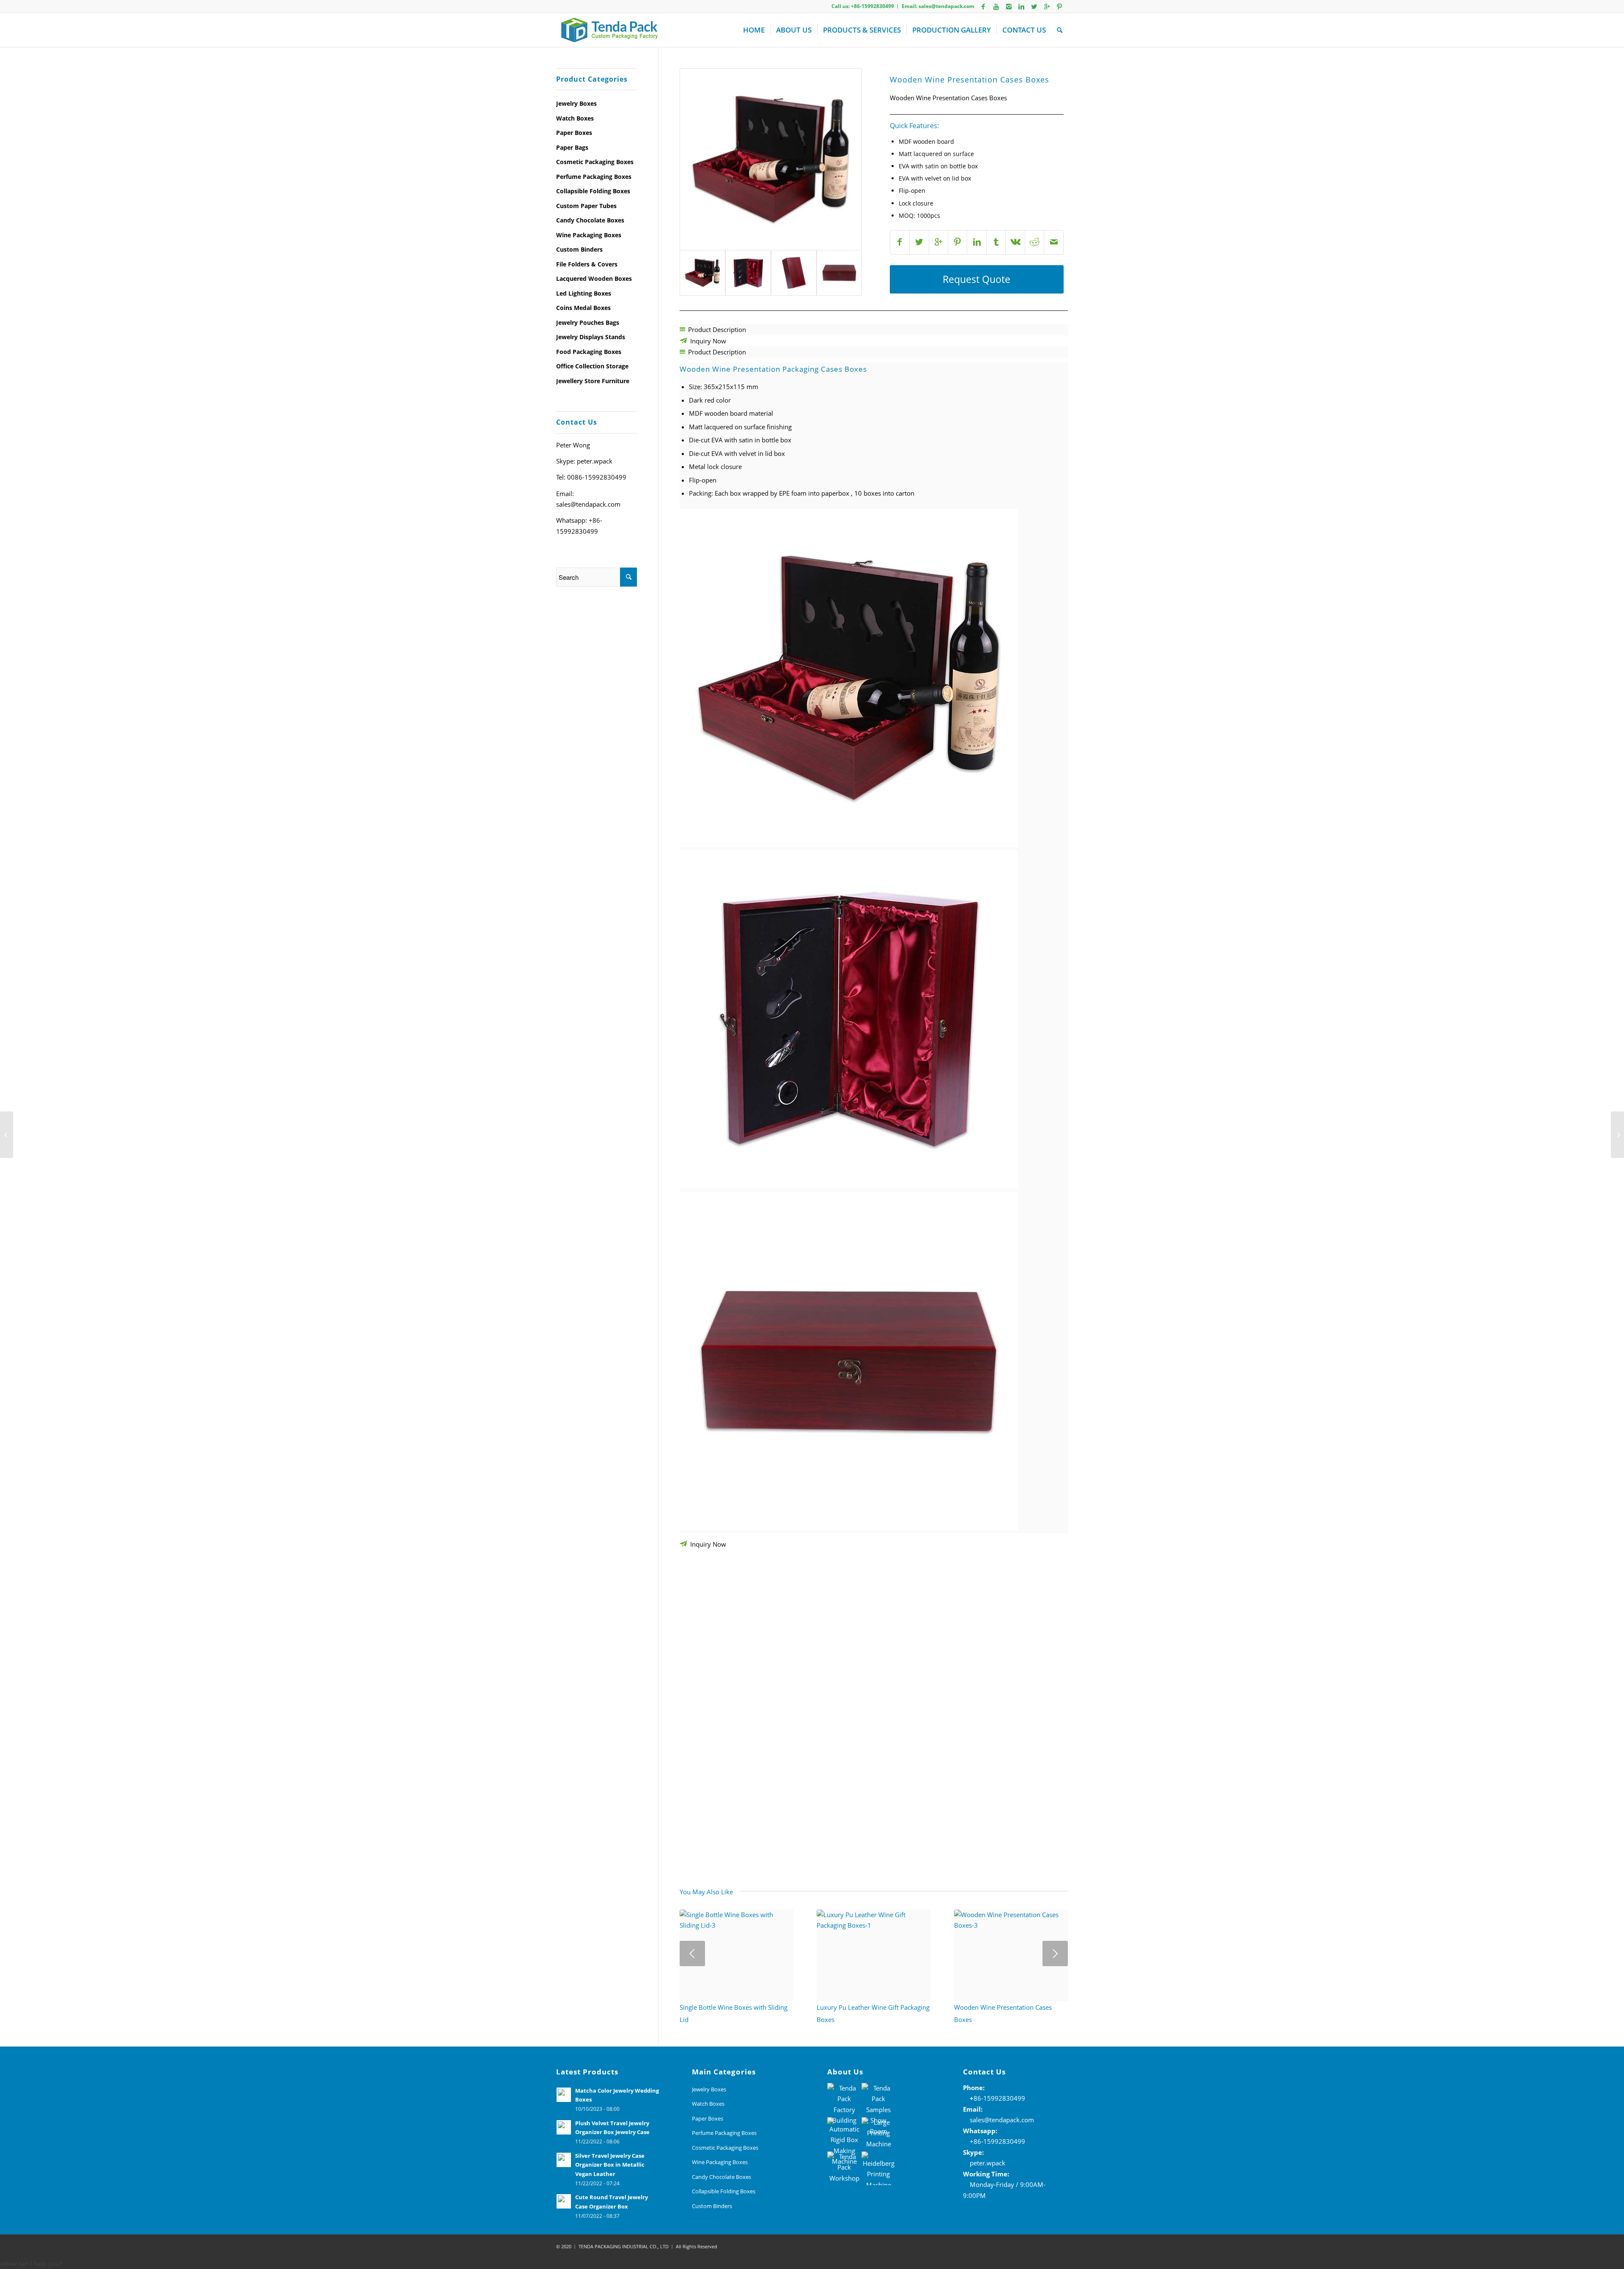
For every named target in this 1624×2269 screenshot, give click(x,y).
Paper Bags (572, 147)
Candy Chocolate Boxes (590, 220)
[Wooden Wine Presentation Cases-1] (794, 273)
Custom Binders (579, 249)
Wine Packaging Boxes (589, 235)
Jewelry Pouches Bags (588, 322)
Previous (692, 1953)
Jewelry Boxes (576, 103)
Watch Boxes (575, 118)
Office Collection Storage (592, 366)
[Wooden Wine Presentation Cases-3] (748, 273)
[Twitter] (1034, 6)
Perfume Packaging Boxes (594, 177)
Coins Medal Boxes (583, 308)
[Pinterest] (1059, 6)
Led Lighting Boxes (584, 293)
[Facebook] (983, 6)
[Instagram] (1009, 6)
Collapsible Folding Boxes (593, 191)
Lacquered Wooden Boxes (594, 278)
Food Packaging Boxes (589, 352)
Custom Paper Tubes (586, 206)
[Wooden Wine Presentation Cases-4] (839, 273)
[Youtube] (996, 6)
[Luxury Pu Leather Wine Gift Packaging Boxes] (1617, 1135)
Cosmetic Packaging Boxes (595, 162)
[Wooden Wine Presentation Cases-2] (771, 159)
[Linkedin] (1021, 6)
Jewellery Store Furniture (593, 381)
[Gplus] (1047, 6)
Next (1055, 1953)
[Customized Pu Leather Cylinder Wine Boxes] (7, 1135)
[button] (31, 2264)
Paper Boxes (574, 133)
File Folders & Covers (587, 264)
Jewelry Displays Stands (591, 337)
